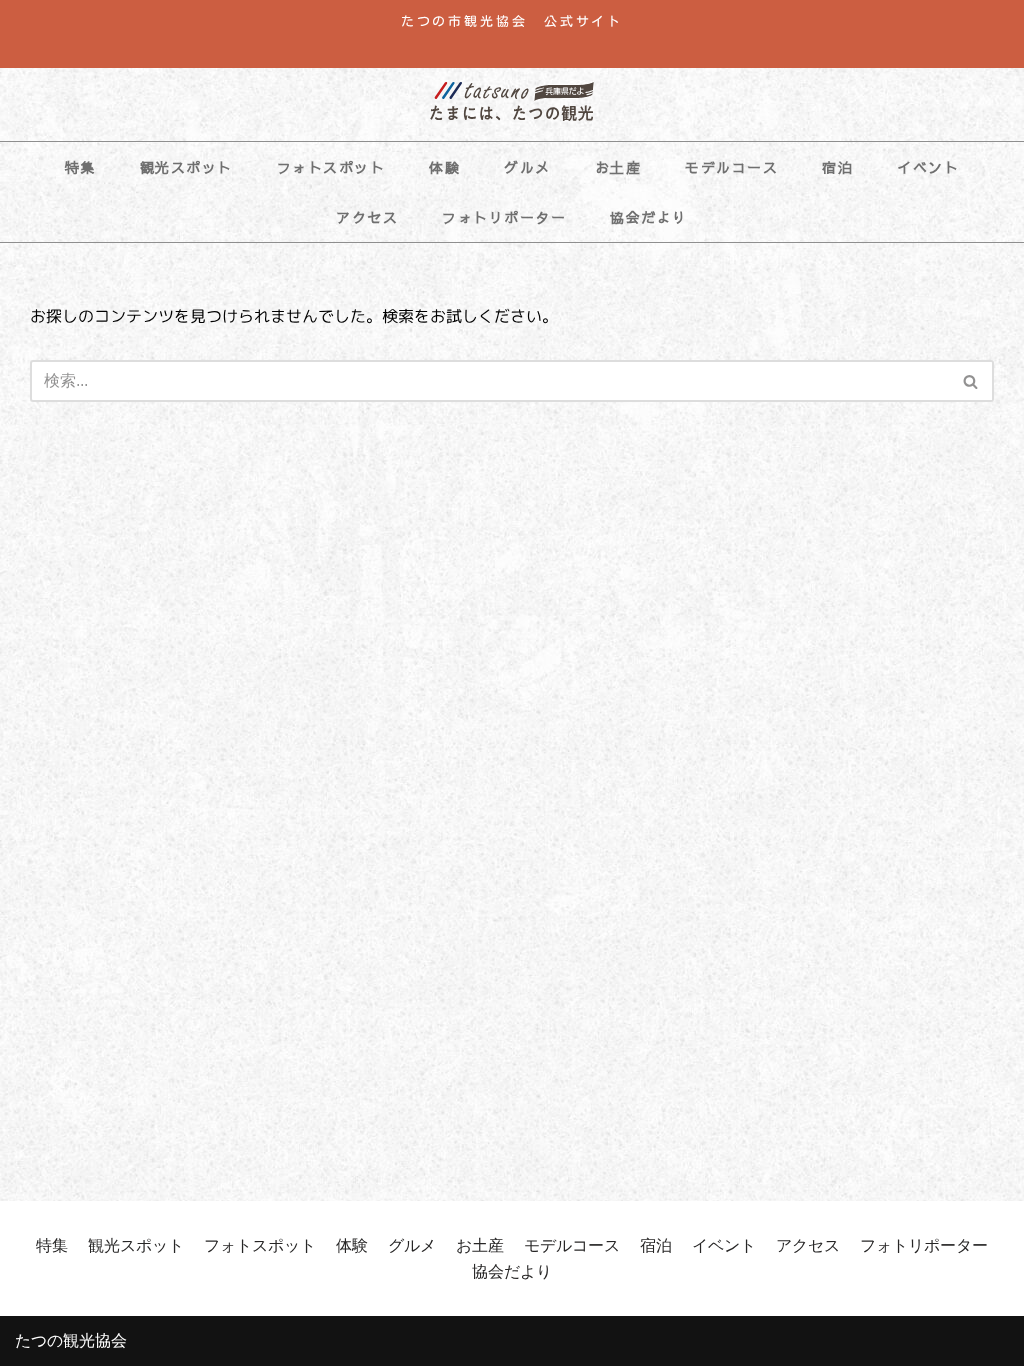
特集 (80, 167)
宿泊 (837, 167)
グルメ (527, 167)
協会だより (649, 217)
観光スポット (186, 167)
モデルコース (731, 167)
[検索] (971, 381)
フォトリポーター (504, 217)
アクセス (367, 217)
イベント (928, 167)
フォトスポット (331, 167)
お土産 (618, 167)
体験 (444, 167)
